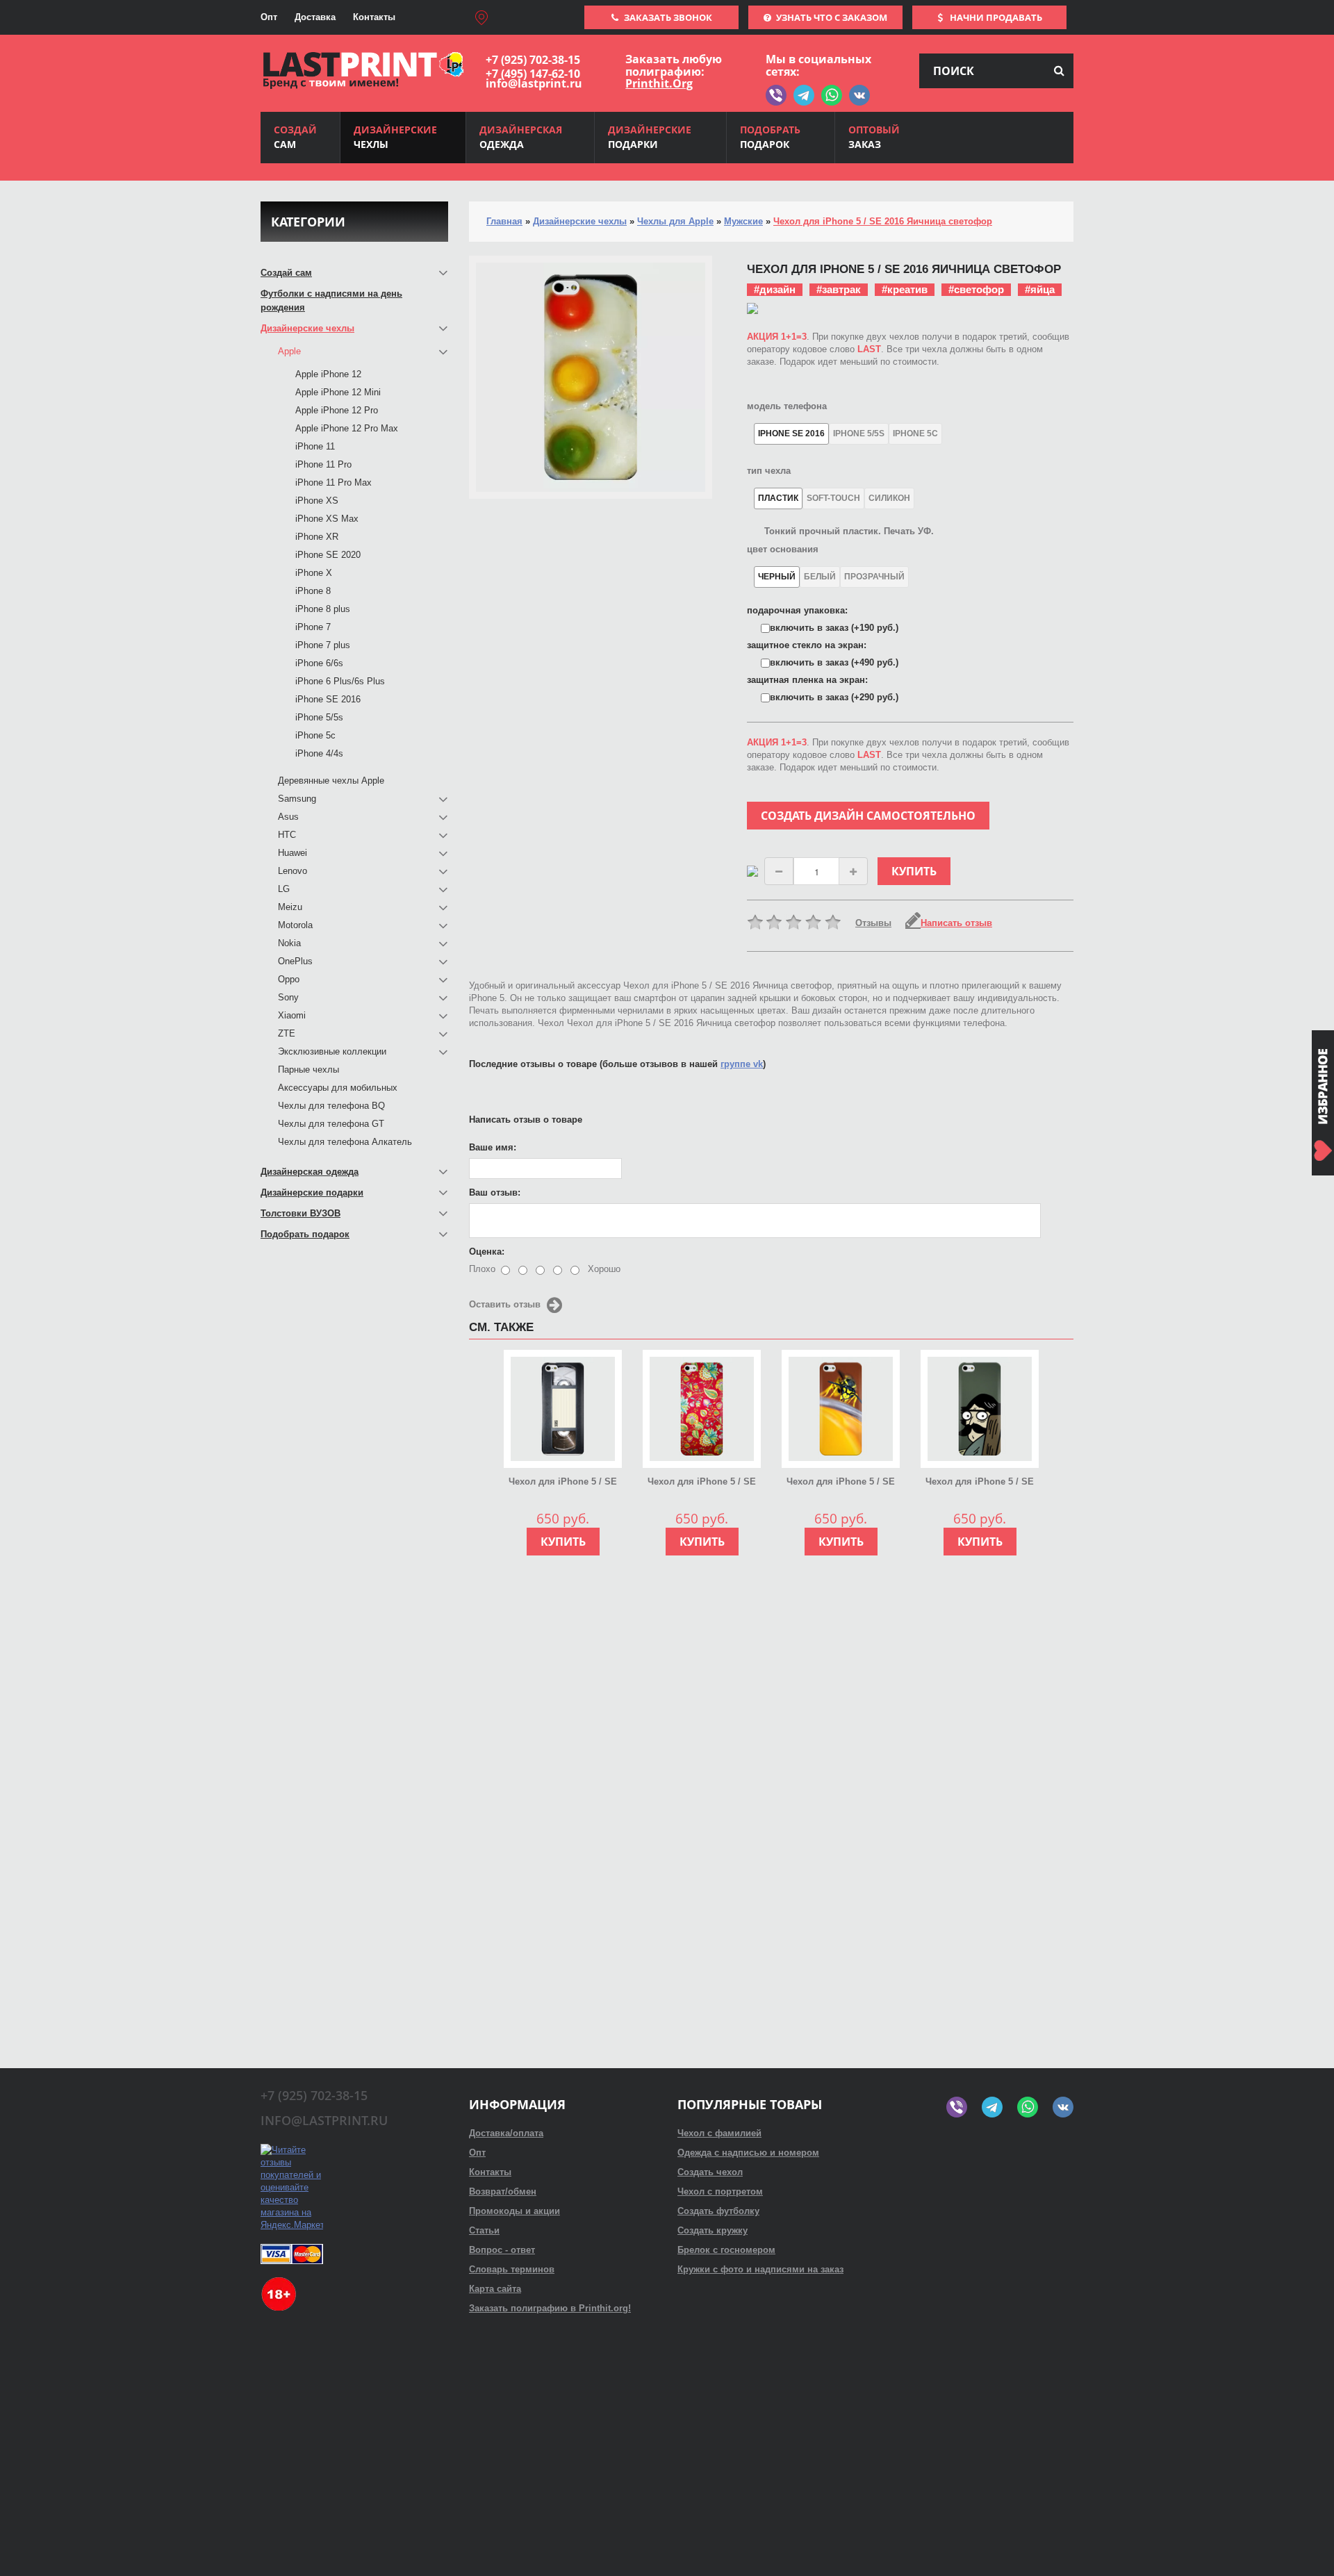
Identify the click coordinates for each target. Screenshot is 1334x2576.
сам (295, 137)
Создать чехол (710, 2172)
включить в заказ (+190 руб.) (834, 628)
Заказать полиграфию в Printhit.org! (550, 2308)
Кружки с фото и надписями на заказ (760, 2269)
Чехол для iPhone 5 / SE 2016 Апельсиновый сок (841, 1483)
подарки (650, 137)
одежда (521, 137)
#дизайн (775, 289)
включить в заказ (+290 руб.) (834, 697)
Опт (269, 17)
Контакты (374, 17)
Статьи (484, 2230)
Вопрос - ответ (502, 2250)
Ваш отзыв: (495, 1192)
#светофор (976, 289)
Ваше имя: (493, 1147)
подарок (770, 137)
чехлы (395, 137)
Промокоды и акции (514, 2211)
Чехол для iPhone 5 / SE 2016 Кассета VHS (563, 1483)
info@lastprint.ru (534, 83)
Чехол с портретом (720, 2191)
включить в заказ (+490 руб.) (834, 662)
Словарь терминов (512, 2269)
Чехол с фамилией (719, 2133)
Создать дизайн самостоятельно (868, 816)
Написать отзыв (956, 923)
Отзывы (873, 923)
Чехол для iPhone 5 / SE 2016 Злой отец (980, 1483)
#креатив (905, 289)
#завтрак (839, 289)
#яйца (1040, 289)
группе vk (742, 1064)
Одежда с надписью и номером (748, 2153)
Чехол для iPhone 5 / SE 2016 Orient (702, 1483)
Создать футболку (718, 2211)
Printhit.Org (659, 83)
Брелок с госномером (726, 2250)
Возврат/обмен (503, 2191)
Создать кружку (713, 2230)
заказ (874, 137)
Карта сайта (495, 2289)
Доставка (315, 17)
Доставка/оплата (506, 2133)
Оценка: (487, 1252)
